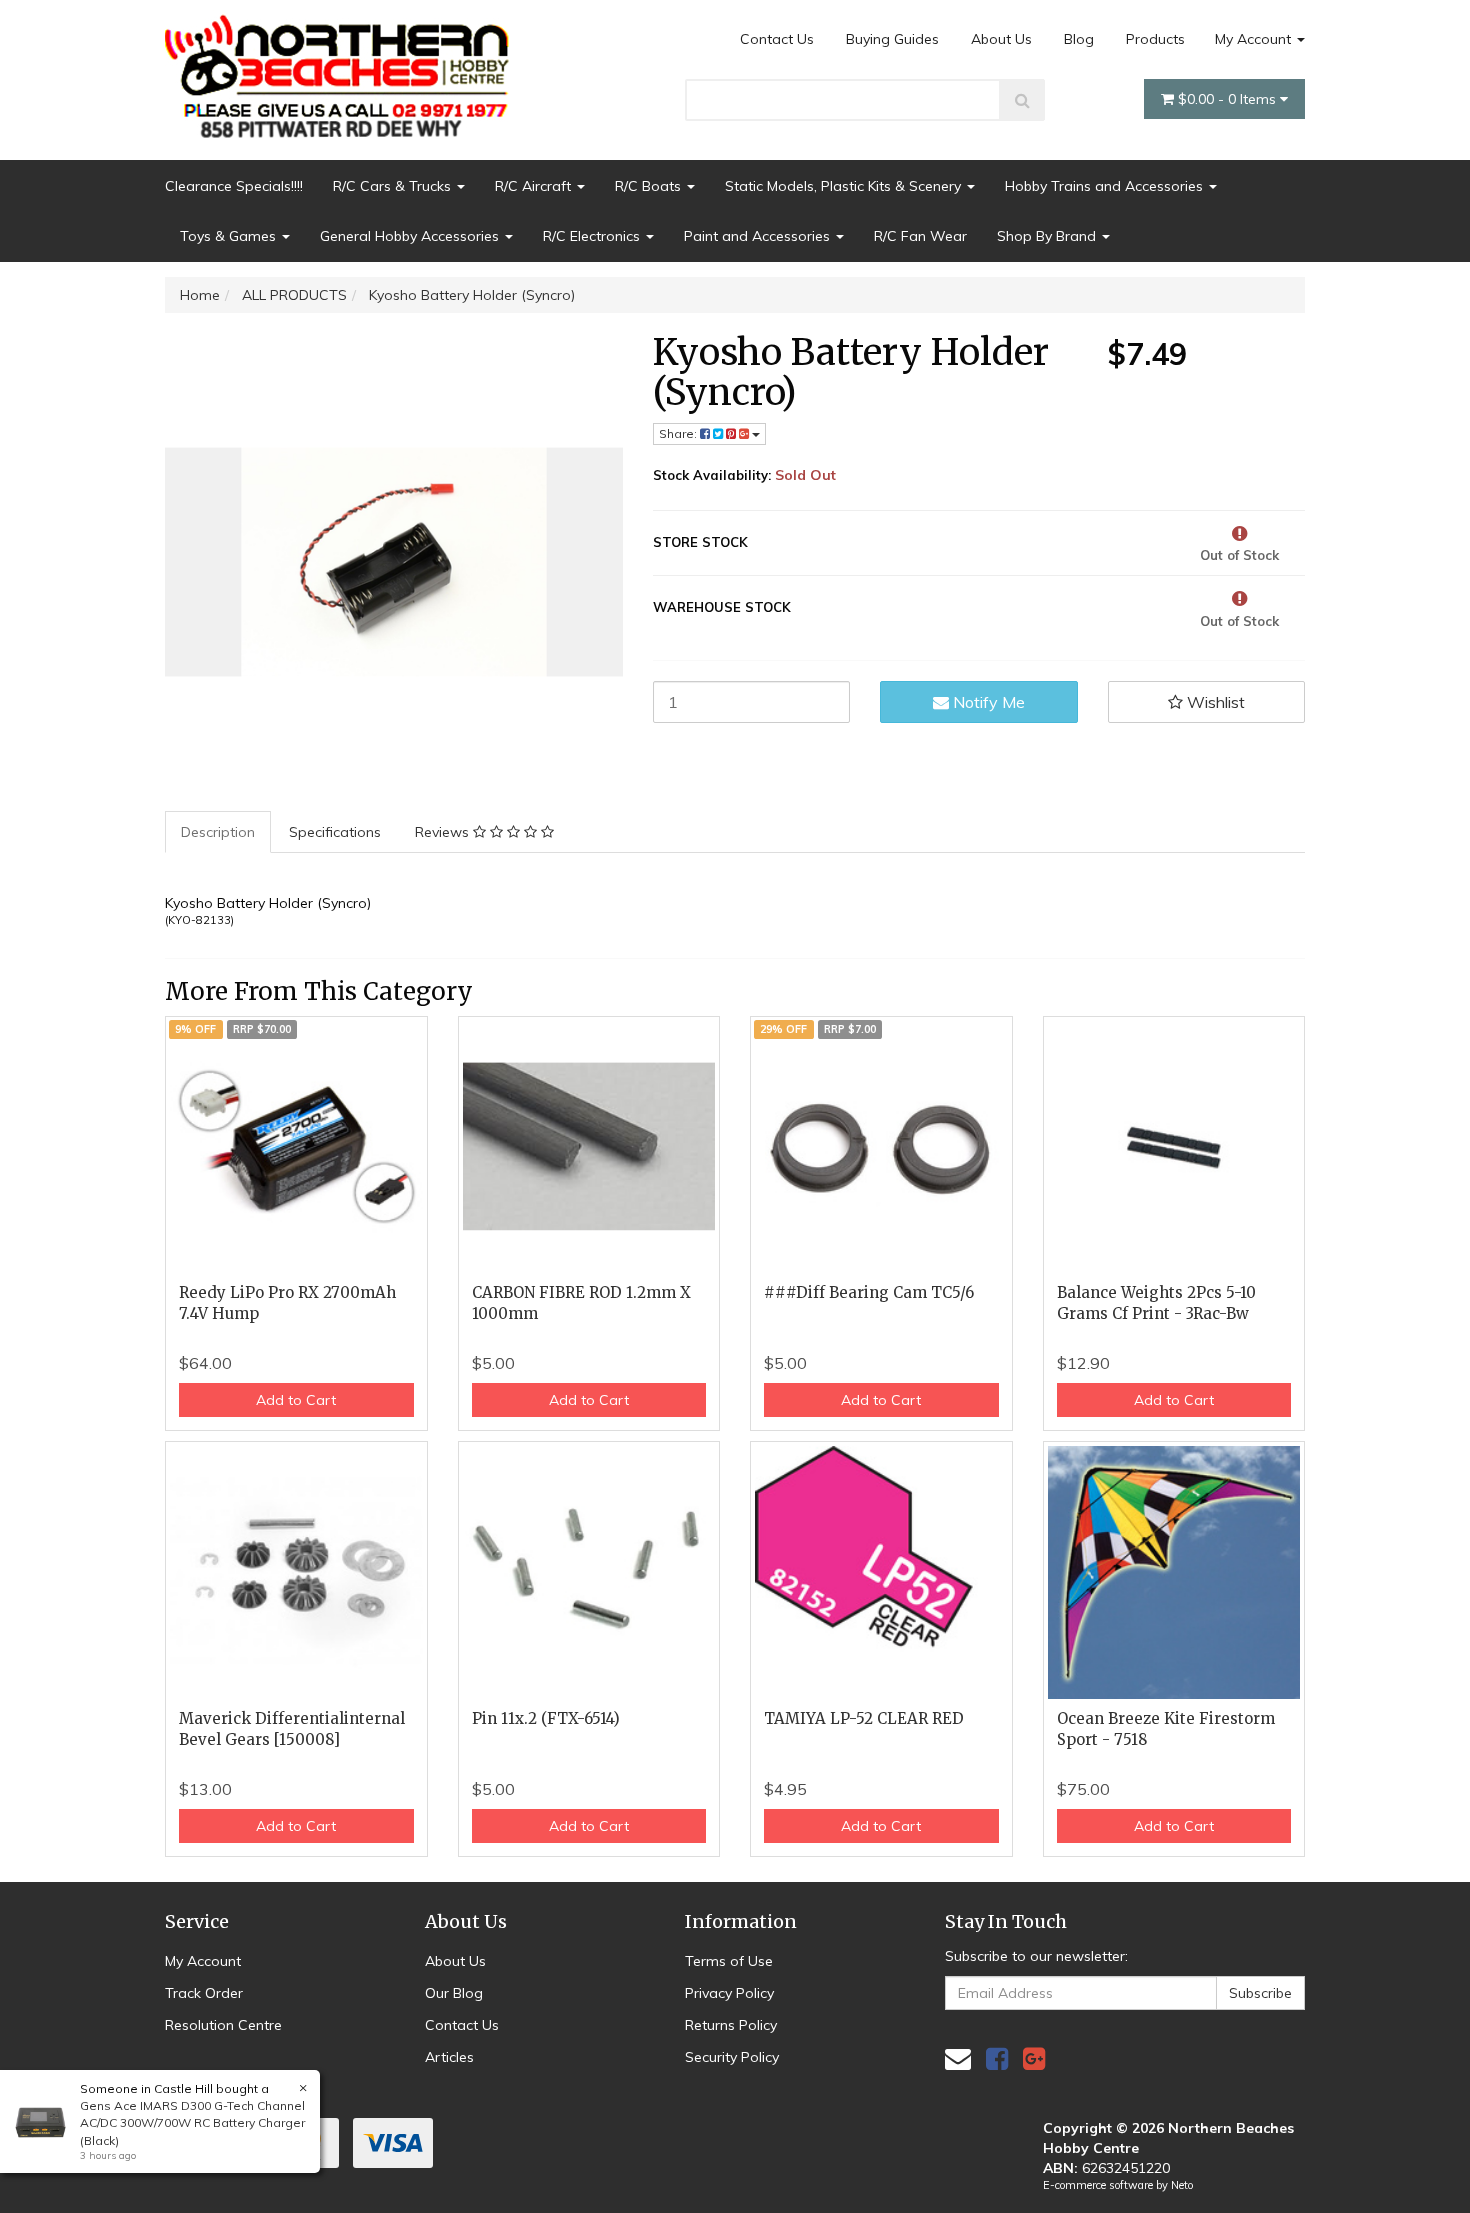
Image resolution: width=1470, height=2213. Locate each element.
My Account (1255, 39)
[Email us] (958, 2058)
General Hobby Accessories (411, 236)
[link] (997, 2058)
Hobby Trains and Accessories (1106, 186)
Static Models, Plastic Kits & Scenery (845, 186)
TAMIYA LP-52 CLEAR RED (864, 1718)
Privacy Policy (729, 1993)
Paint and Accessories (759, 236)
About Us (1001, 39)
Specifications (335, 832)
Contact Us (777, 39)
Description (218, 832)
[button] (1207, 702)
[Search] (1022, 100)
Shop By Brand (1048, 236)
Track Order (204, 1993)
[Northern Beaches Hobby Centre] (343, 69)
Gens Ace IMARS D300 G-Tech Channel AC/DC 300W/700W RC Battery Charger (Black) (192, 2122)
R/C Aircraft (535, 186)
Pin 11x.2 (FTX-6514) (546, 1718)
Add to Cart (296, 1400)
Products (1155, 39)
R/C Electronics (593, 236)
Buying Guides (892, 39)
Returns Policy (731, 2025)
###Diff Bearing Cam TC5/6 (869, 1292)
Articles (449, 2057)
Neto (1182, 2185)
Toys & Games (230, 236)
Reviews (444, 832)
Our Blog (454, 1993)
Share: (679, 433)
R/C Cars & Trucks (394, 186)
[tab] (219, 832)
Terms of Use (729, 1961)
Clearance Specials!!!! (234, 186)
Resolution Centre (223, 2025)
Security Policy (732, 2057)
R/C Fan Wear (920, 236)
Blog (1079, 39)
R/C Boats (650, 186)
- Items (1229, 99)
